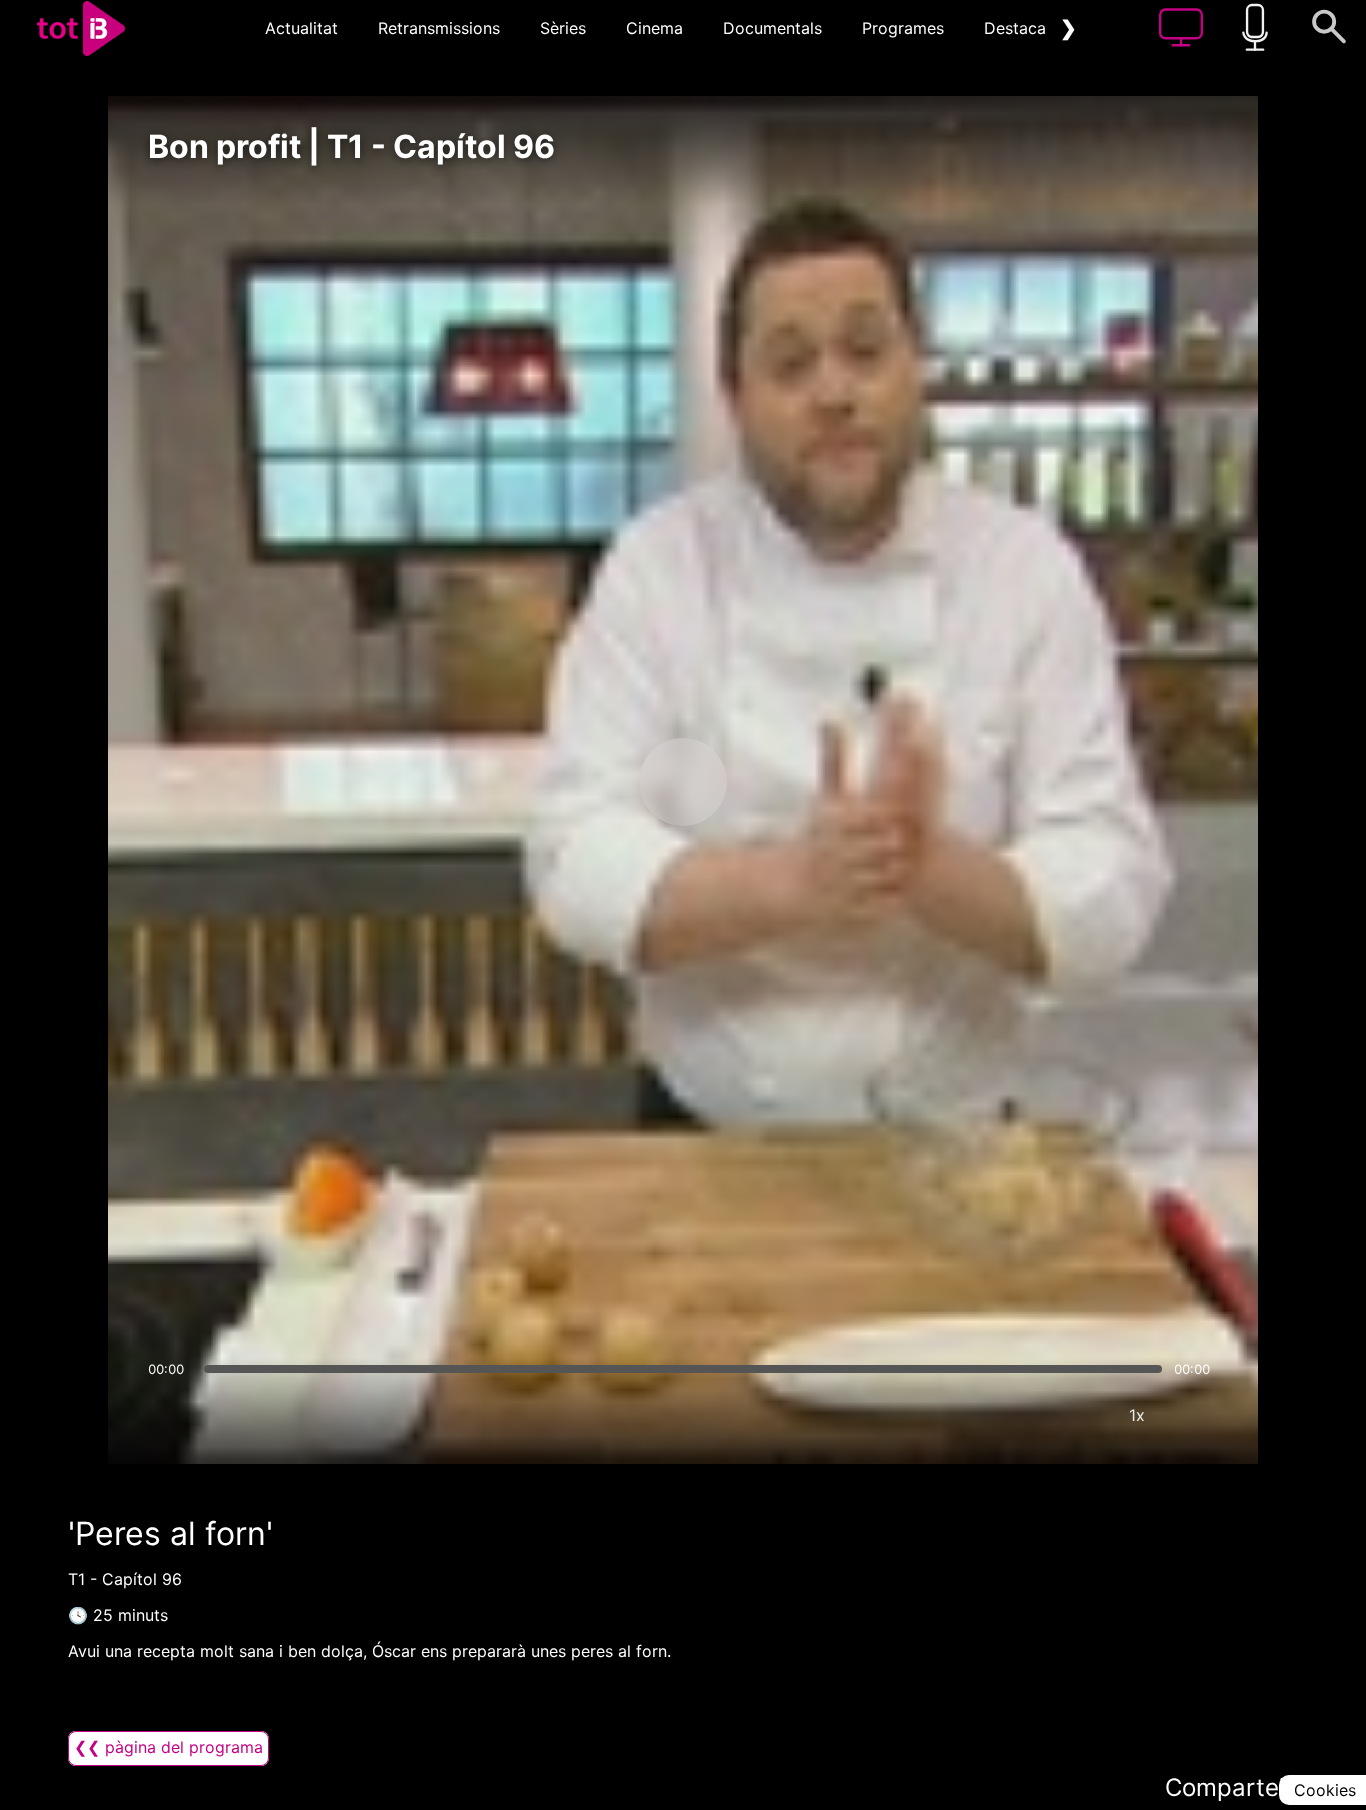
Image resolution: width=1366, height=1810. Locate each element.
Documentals (772, 28)
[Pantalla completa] (1197, 1415)
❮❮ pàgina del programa (168, 1747)
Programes (903, 28)
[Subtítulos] (1017, 1415)
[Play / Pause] (683, 782)
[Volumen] (169, 1415)
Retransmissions (439, 28)
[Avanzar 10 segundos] (788, 782)
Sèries (563, 28)
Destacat (1018, 28)
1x (1137, 1415)
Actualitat (301, 28)
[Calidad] (1077, 1415)
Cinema (654, 28)
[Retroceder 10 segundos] (578, 782)
